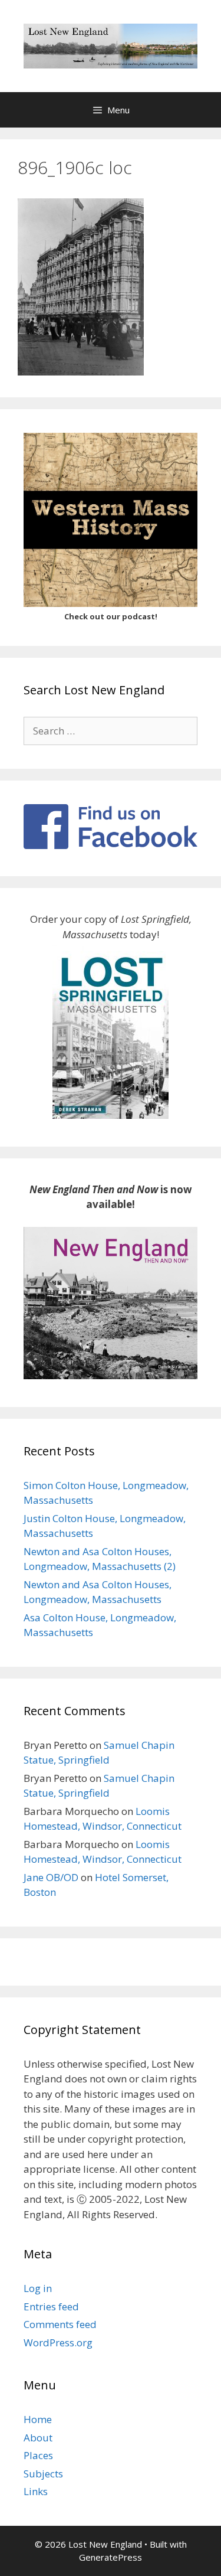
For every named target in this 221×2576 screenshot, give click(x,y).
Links (36, 2491)
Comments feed (60, 2324)
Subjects (43, 2474)
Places (38, 2455)
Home (38, 2419)
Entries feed (51, 2306)
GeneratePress (111, 2557)
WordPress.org (58, 2342)
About (38, 2438)
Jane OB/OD (51, 1877)
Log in (38, 2288)
